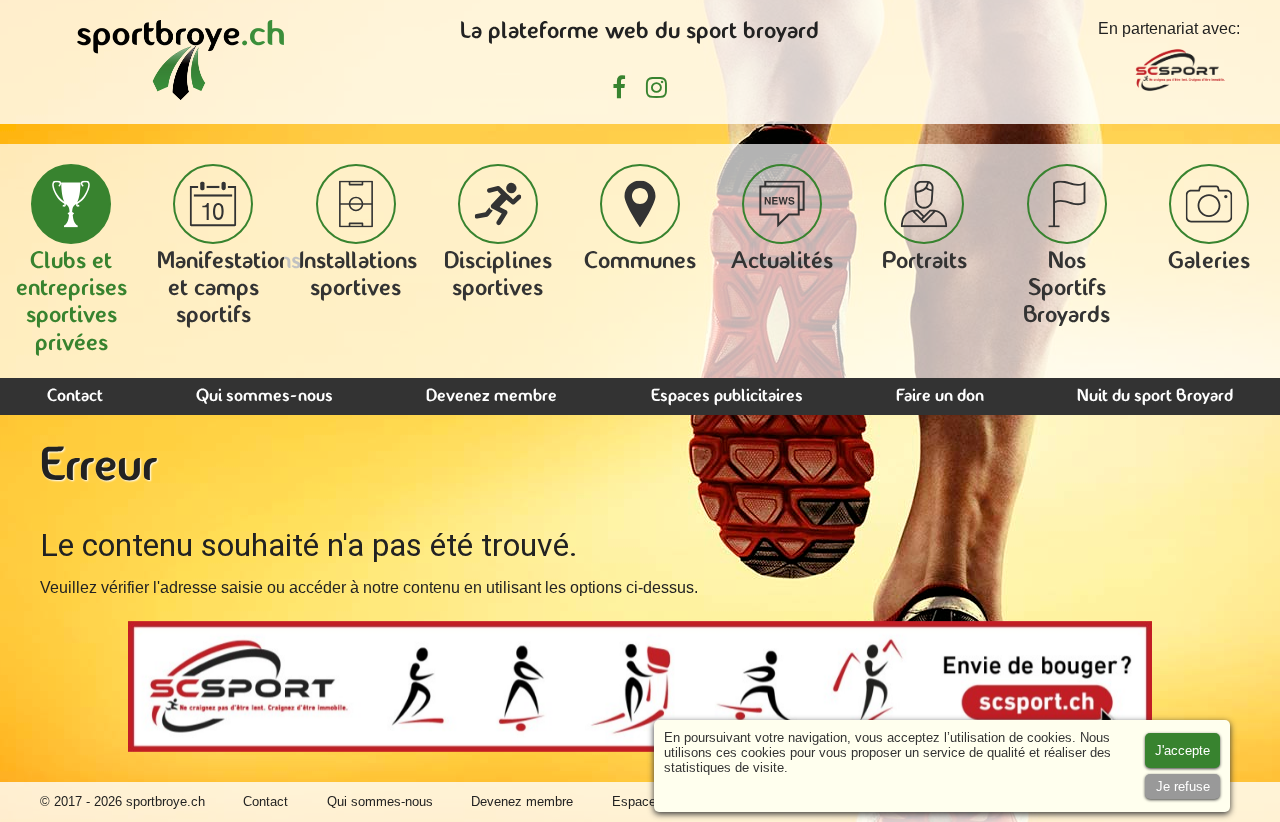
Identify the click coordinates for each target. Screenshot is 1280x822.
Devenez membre (491, 396)
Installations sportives (358, 275)
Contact (75, 396)
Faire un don (940, 396)
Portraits (924, 262)
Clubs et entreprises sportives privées (71, 303)
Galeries (1209, 262)
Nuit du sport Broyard (1155, 396)
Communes (640, 262)
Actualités (782, 262)
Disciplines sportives (498, 275)
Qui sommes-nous (264, 396)
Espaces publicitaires (727, 396)
